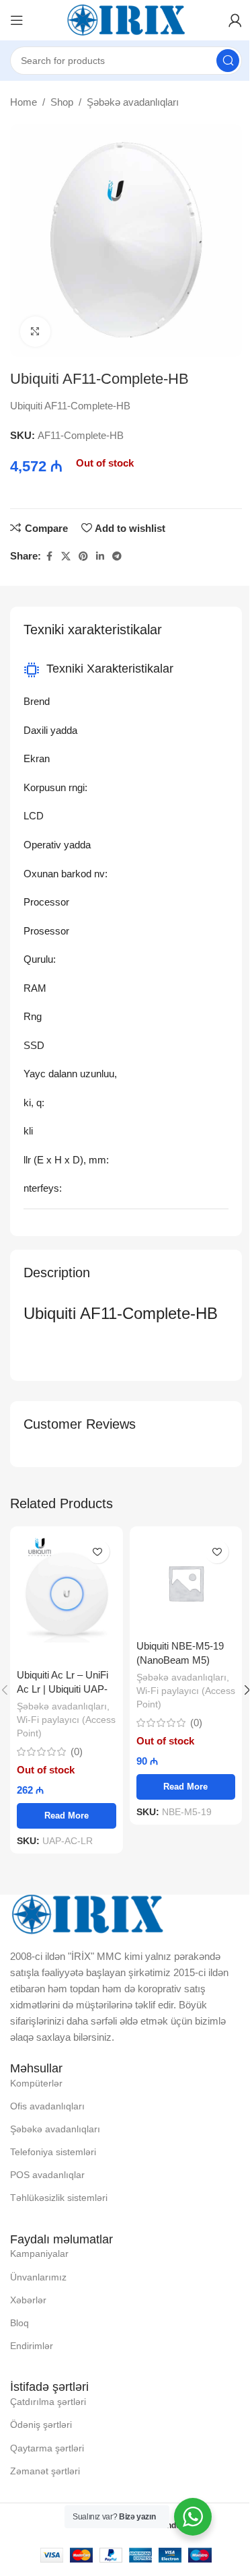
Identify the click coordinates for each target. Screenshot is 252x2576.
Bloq (19, 2323)
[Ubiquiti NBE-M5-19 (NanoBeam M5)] (186, 1583)
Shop (62, 102)
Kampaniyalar (39, 2253)
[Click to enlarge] (35, 332)
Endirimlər (32, 2346)
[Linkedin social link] (100, 556)
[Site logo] (126, 19)
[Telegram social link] (117, 556)
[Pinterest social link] (83, 556)
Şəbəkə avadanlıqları (133, 102)
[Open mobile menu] (17, 20)
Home (24, 102)
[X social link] (66, 556)
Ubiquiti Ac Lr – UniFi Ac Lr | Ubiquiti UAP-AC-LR (62, 1689)
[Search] (228, 61)
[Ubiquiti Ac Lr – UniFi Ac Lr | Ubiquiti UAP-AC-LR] (67, 1597)
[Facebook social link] (49, 556)
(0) (77, 1752)
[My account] (235, 20)
